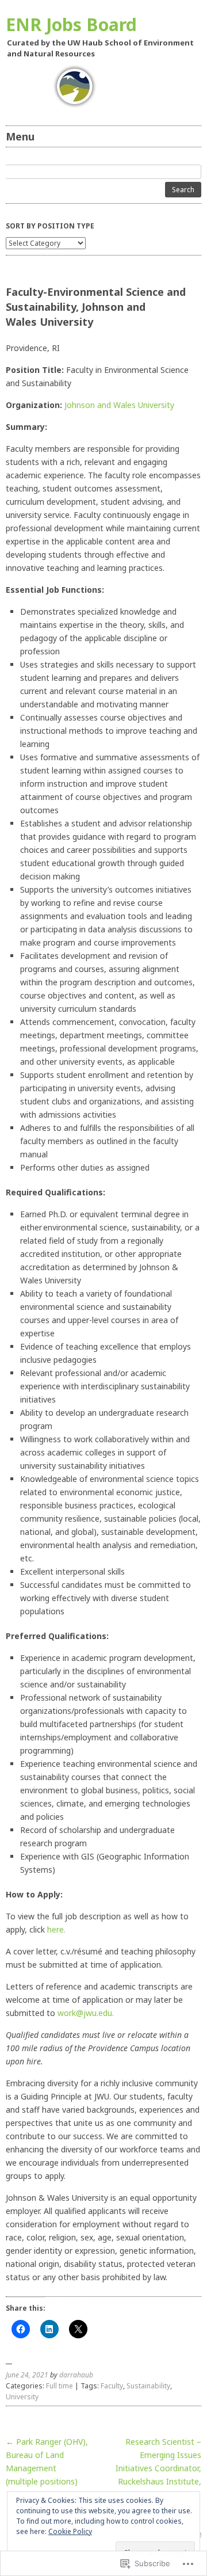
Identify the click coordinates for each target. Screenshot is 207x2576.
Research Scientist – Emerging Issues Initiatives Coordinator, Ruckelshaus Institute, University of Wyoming (154, 2468)
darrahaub (76, 2375)
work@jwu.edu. (86, 2013)
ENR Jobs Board (71, 24)
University (22, 2397)
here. (56, 1929)
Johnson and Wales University (119, 405)
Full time (60, 2386)
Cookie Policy (70, 2531)
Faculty (112, 2386)
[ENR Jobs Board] (103, 87)
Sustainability (148, 2386)
